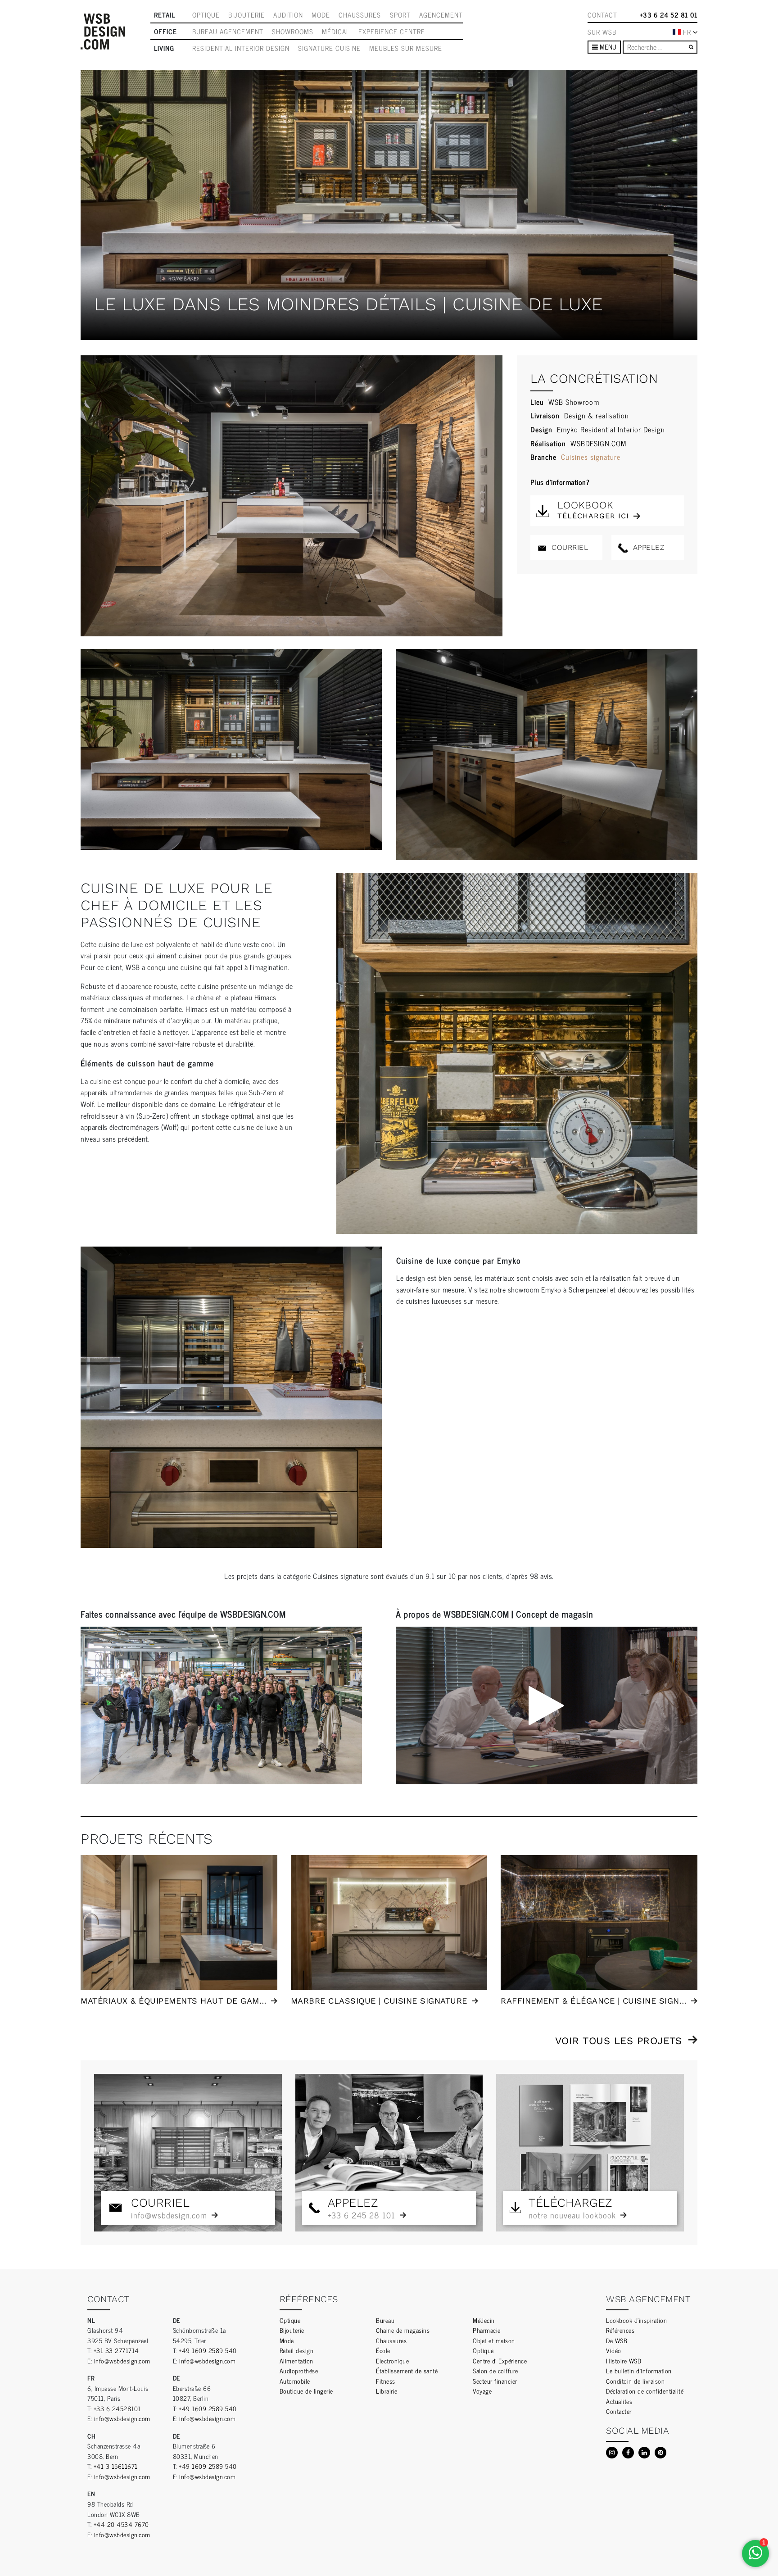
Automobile (295, 2381)
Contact (602, 15)
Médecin (484, 2320)
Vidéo (614, 2350)
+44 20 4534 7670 (121, 2524)
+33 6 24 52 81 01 (669, 15)
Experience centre (392, 32)
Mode (321, 15)
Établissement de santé (407, 2370)
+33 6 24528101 (117, 2408)
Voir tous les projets (619, 2041)
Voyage (482, 2391)
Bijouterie (247, 15)
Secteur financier (495, 2381)
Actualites (619, 2401)
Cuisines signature (591, 457)
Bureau (385, 2320)
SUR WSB (602, 32)
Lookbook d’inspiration (636, 2320)
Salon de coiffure (495, 2370)
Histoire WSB (624, 2361)
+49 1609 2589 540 (208, 2350)
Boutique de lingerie (306, 2391)
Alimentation (296, 2361)
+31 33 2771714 (116, 2350)
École (383, 2350)
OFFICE (165, 32)
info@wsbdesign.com (122, 2361)
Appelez (647, 547)
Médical (336, 32)
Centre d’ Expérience (500, 2361)
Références (620, 2330)
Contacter (619, 2411)
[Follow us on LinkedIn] (644, 2453)
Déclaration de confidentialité (645, 2391)
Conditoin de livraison (635, 2381)
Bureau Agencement (228, 32)
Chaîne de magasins (403, 2330)
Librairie (387, 2391)
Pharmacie (487, 2330)
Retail (165, 15)
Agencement (441, 15)
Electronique (392, 2361)
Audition (288, 15)
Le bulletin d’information (639, 2370)
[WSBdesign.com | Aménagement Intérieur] (103, 32)
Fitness (386, 2381)
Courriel (569, 547)
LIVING (164, 48)
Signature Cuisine (329, 48)
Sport (400, 15)
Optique (206, 15)
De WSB (617, 2340)
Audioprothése (299, 2370)
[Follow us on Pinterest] (660, 2453)
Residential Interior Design (241, 48)
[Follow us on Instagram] (612, 2453)
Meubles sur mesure (406, 48)
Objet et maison (494, 2340)
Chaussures (360, 15)
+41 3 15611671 (116, 2466)
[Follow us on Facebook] (628, 2453)
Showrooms (293, 32)
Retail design (297, 2350)
